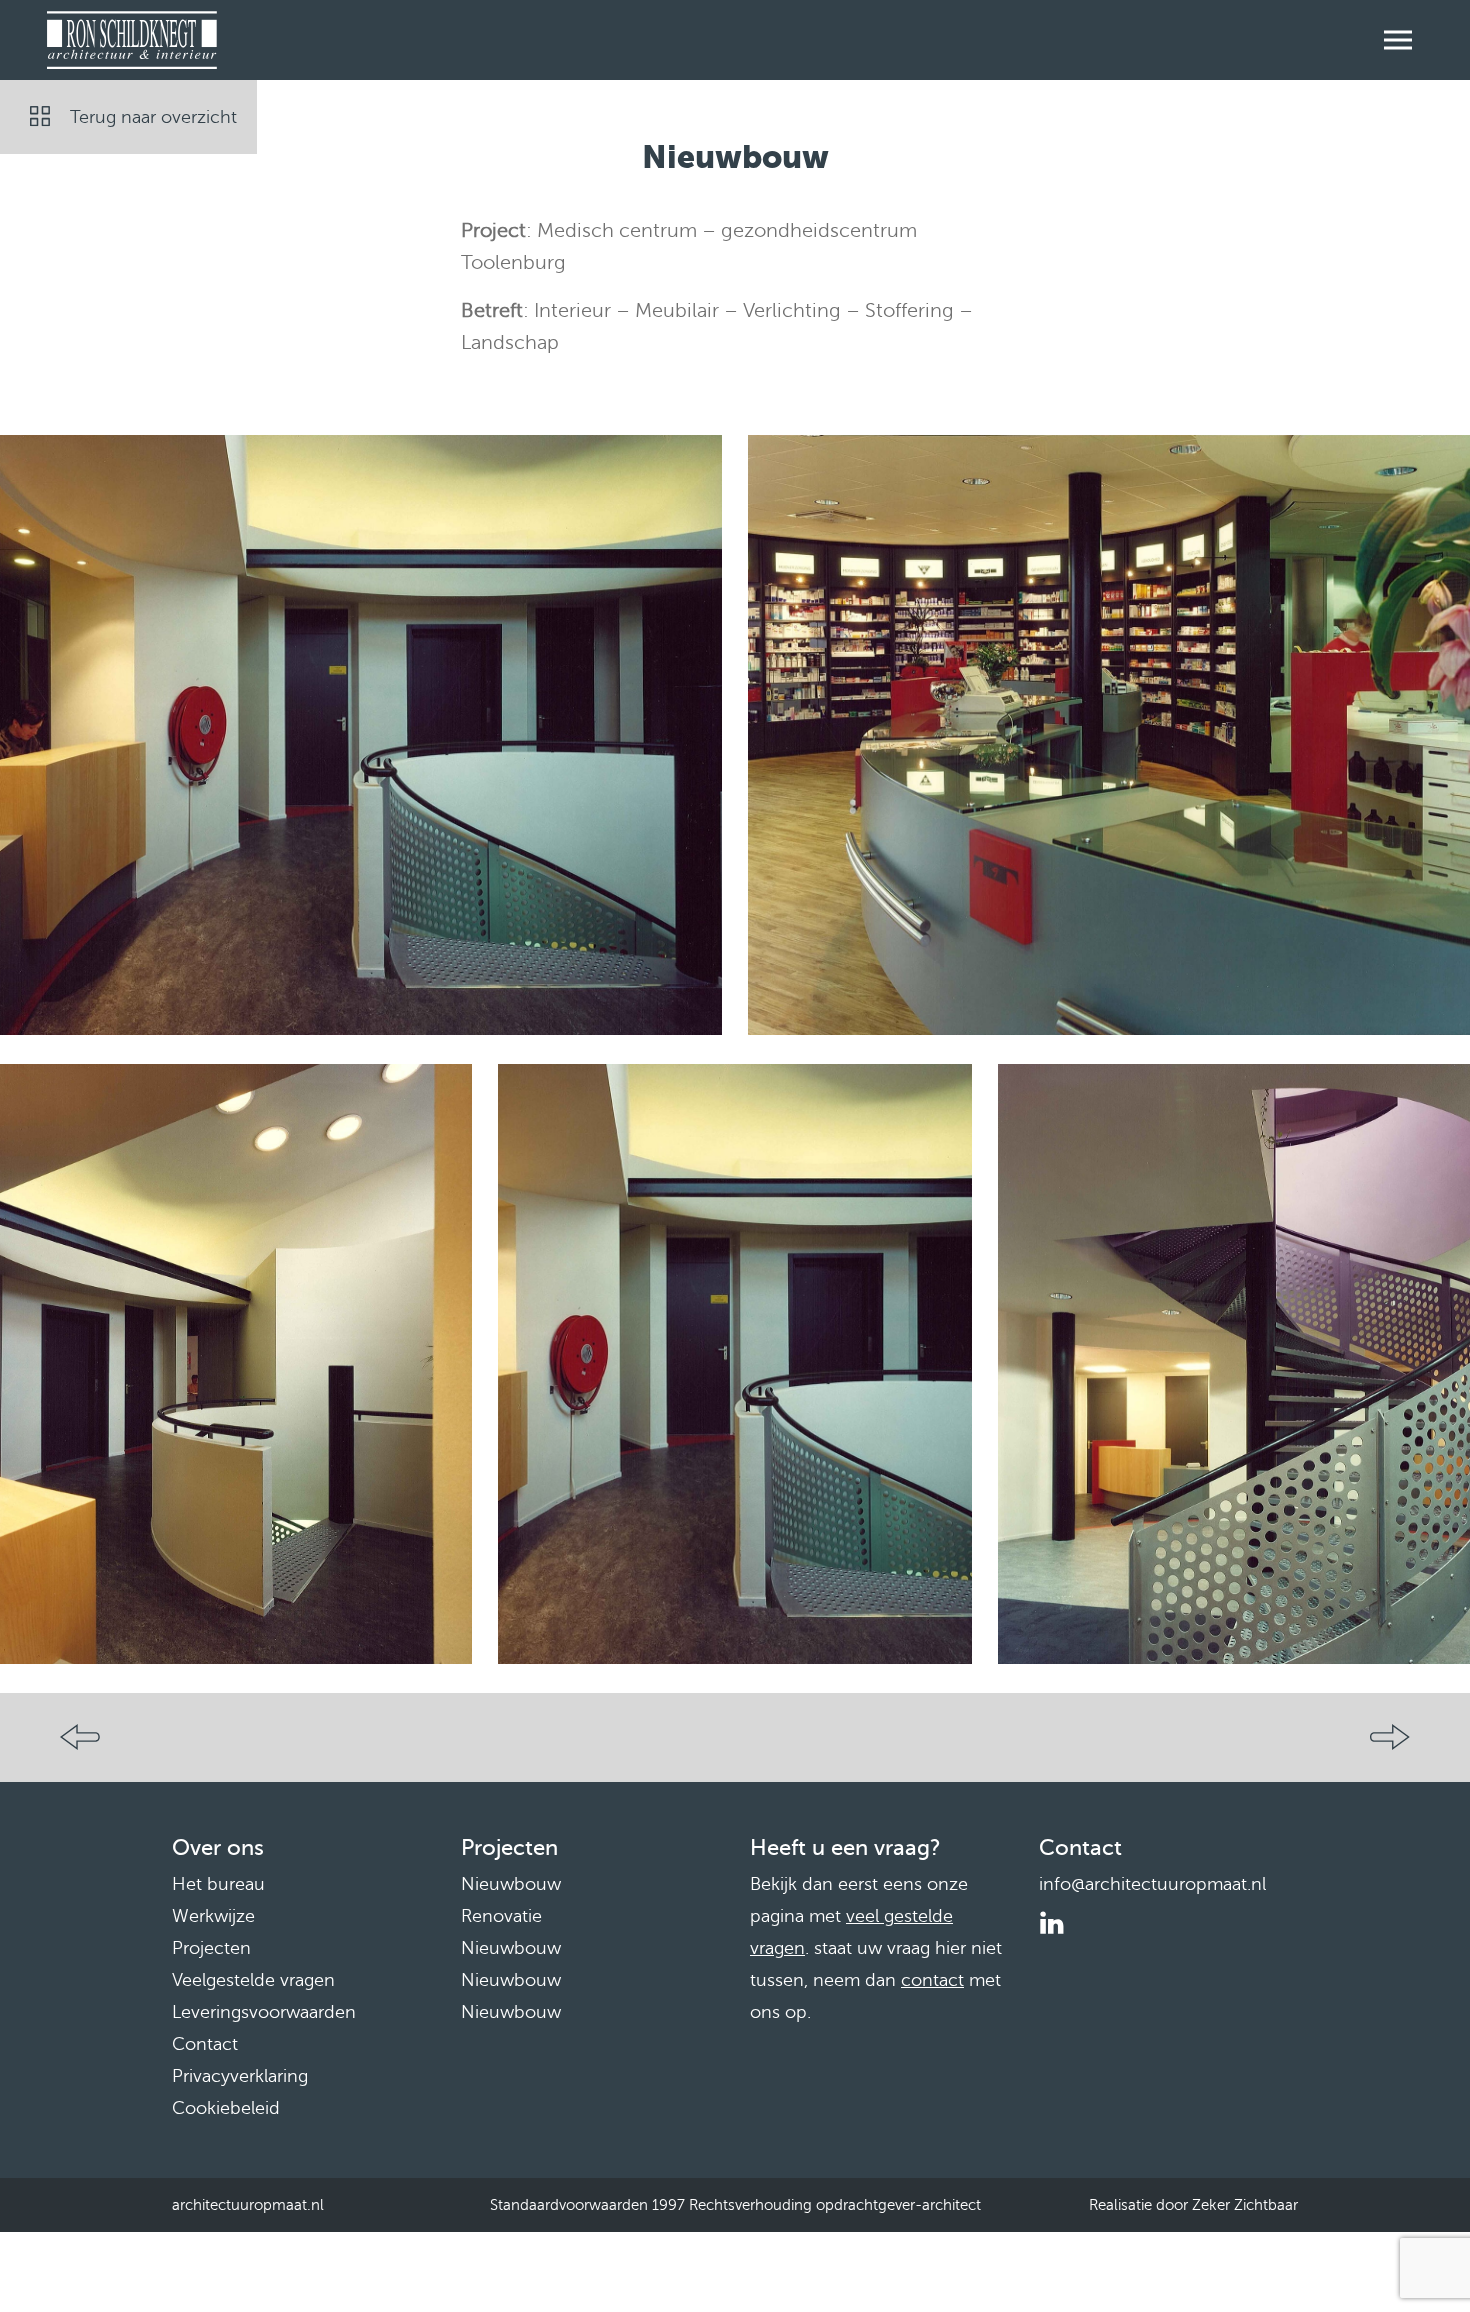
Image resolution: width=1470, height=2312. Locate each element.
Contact (205, 2044)
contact (932, 1980)
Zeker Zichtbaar (1245, 2205)
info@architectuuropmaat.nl (1152, 1884)
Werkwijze (213, 1916)
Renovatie (501, 1916)
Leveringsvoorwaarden (264, 2012)
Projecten (211, 1948)
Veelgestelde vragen (253, 1980)
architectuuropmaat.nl (248, 2205)
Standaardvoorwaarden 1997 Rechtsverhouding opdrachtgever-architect (735, 2205)
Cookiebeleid (226, 2108)
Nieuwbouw (511, 1884)
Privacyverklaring (240, 2076)
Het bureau (218, 1884)
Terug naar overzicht (153, 117)
